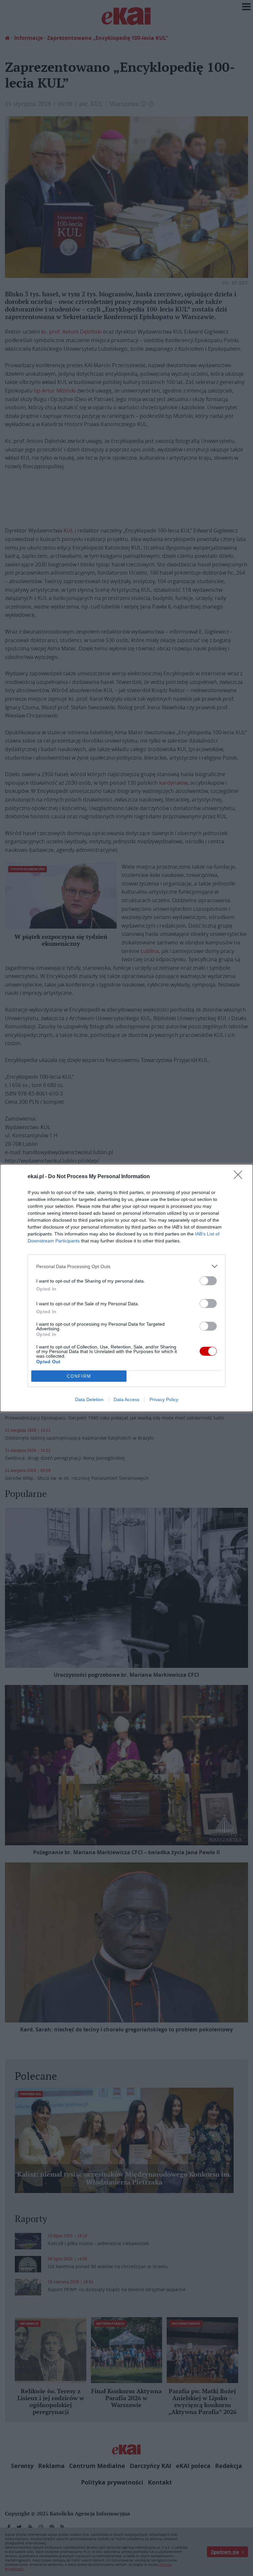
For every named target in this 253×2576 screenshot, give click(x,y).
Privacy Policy (164, 1399)
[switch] (208, 1281)
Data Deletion (89, 1399)
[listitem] (126, 1266)
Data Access (126, 1399)
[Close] (240, 1177)
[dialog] (126, 1288)
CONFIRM (79, 1376)
